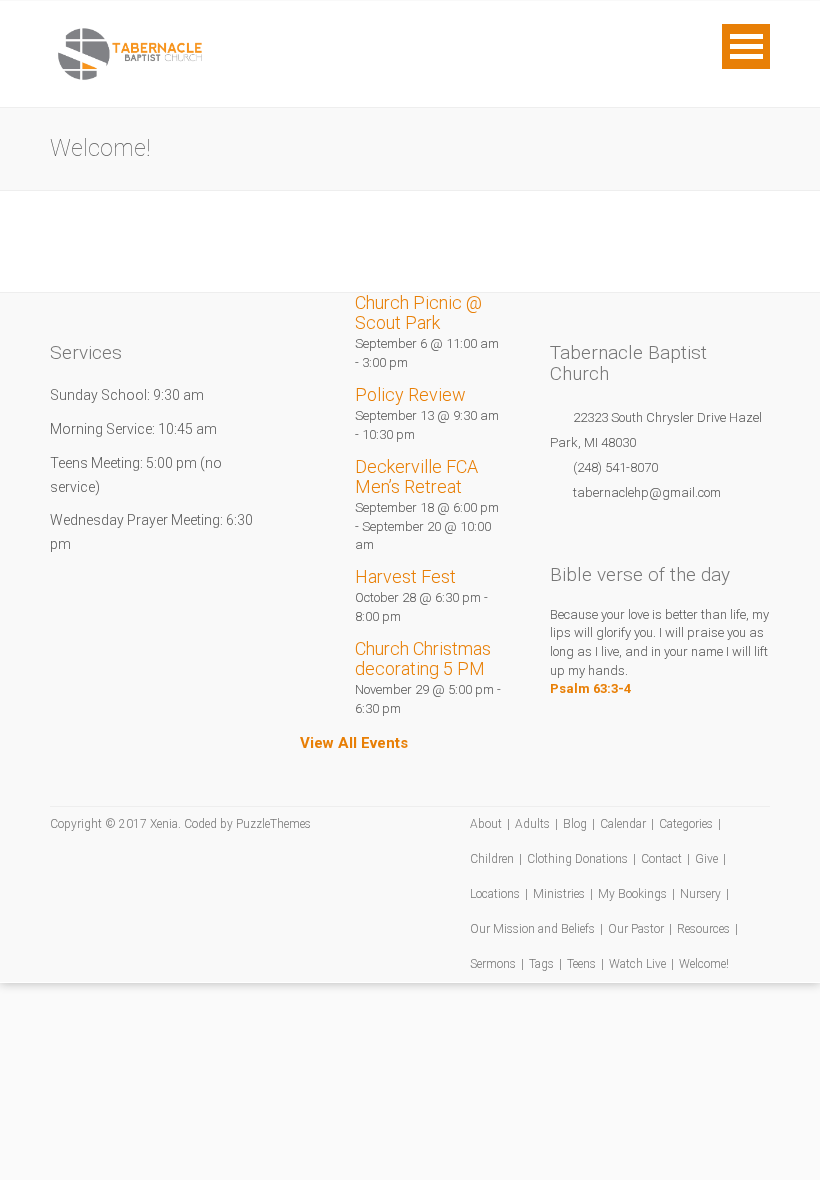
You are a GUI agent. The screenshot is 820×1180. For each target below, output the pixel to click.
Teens (581, 964)
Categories (686, 824)
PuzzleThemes (273, 824)
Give (706, 859)
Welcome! (704, 964)
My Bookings (632, 894)
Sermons (493, 964)
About (486, 824)
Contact (661, 859)
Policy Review (410, 394)
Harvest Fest (405, 576)
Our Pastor (636, 929)
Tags (541, 964)
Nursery (700, 894)
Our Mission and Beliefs (532, 929)
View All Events (354, 743)
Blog (575, 824)
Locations (495, 894)
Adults (532, 824)
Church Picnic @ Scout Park (418, 312)
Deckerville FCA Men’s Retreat (416, 476)
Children (492, 859)
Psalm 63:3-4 (590, 688)
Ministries (559, 894)
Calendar (623, 824)
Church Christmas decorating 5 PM (423, 658)
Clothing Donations (577, 859)
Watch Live (637, 964)
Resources (703, 929)
